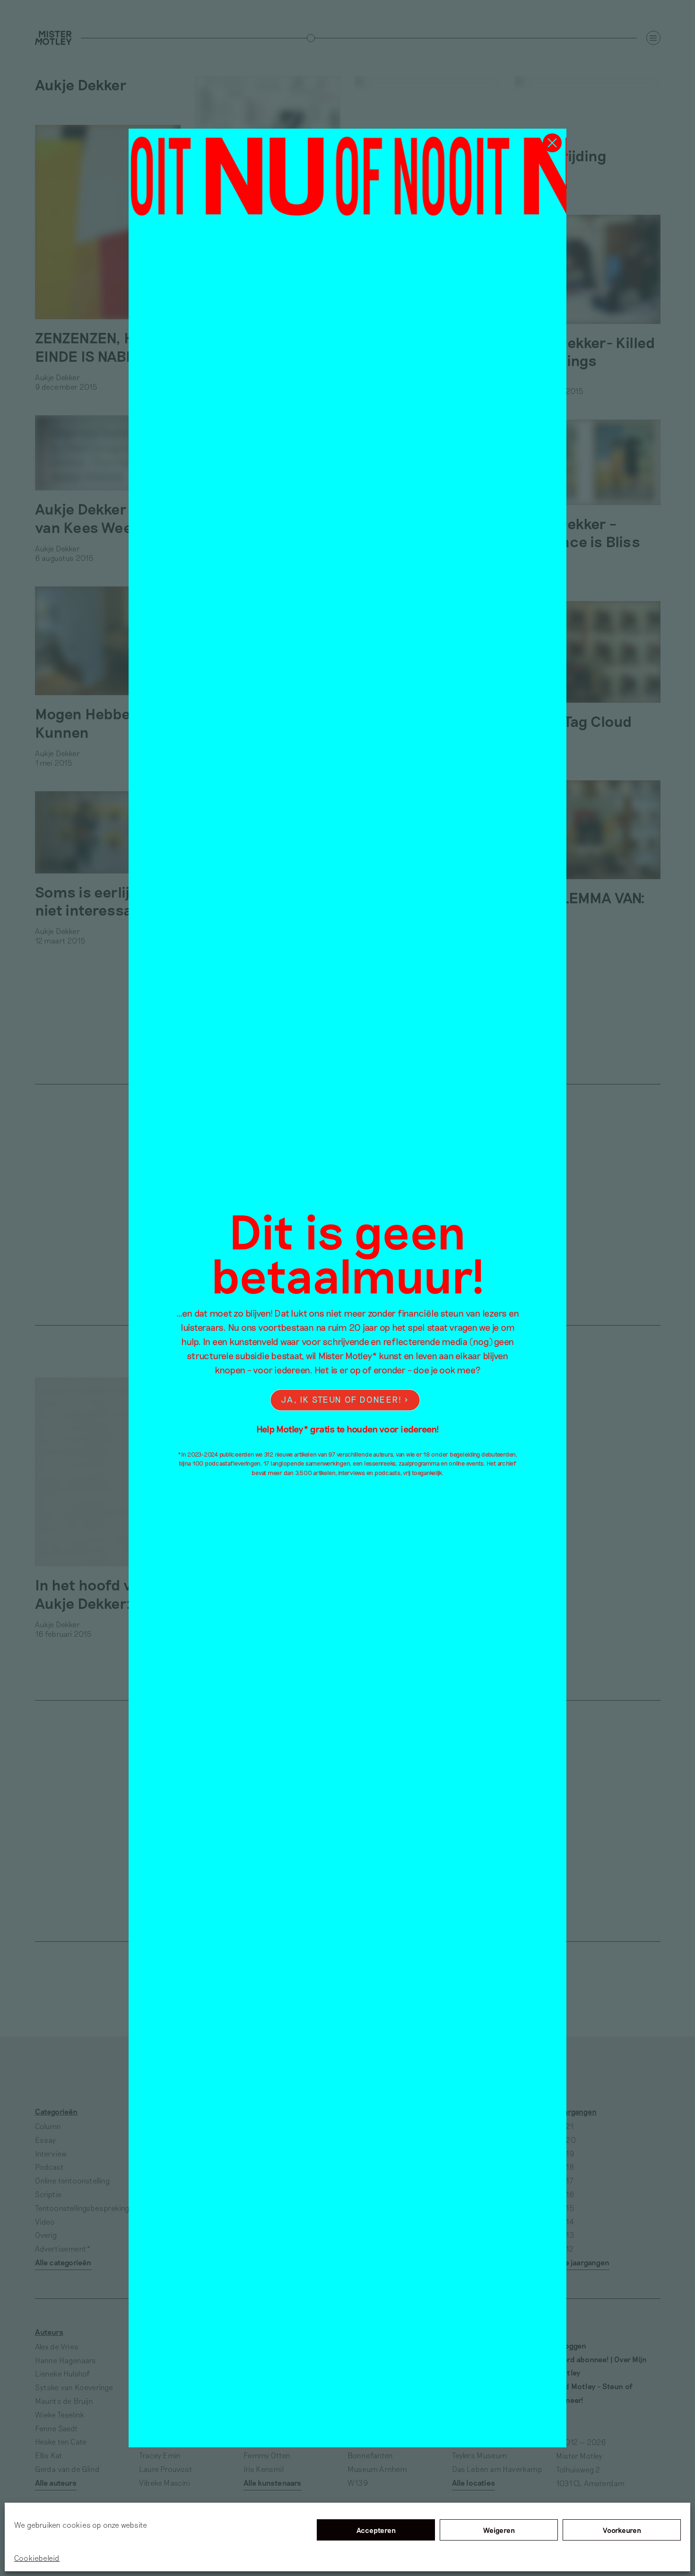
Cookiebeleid (37, 2558)
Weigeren (499, 2530)
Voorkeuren (622, 2530)
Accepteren (376, 2530)
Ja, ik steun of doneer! (341, 1400)
